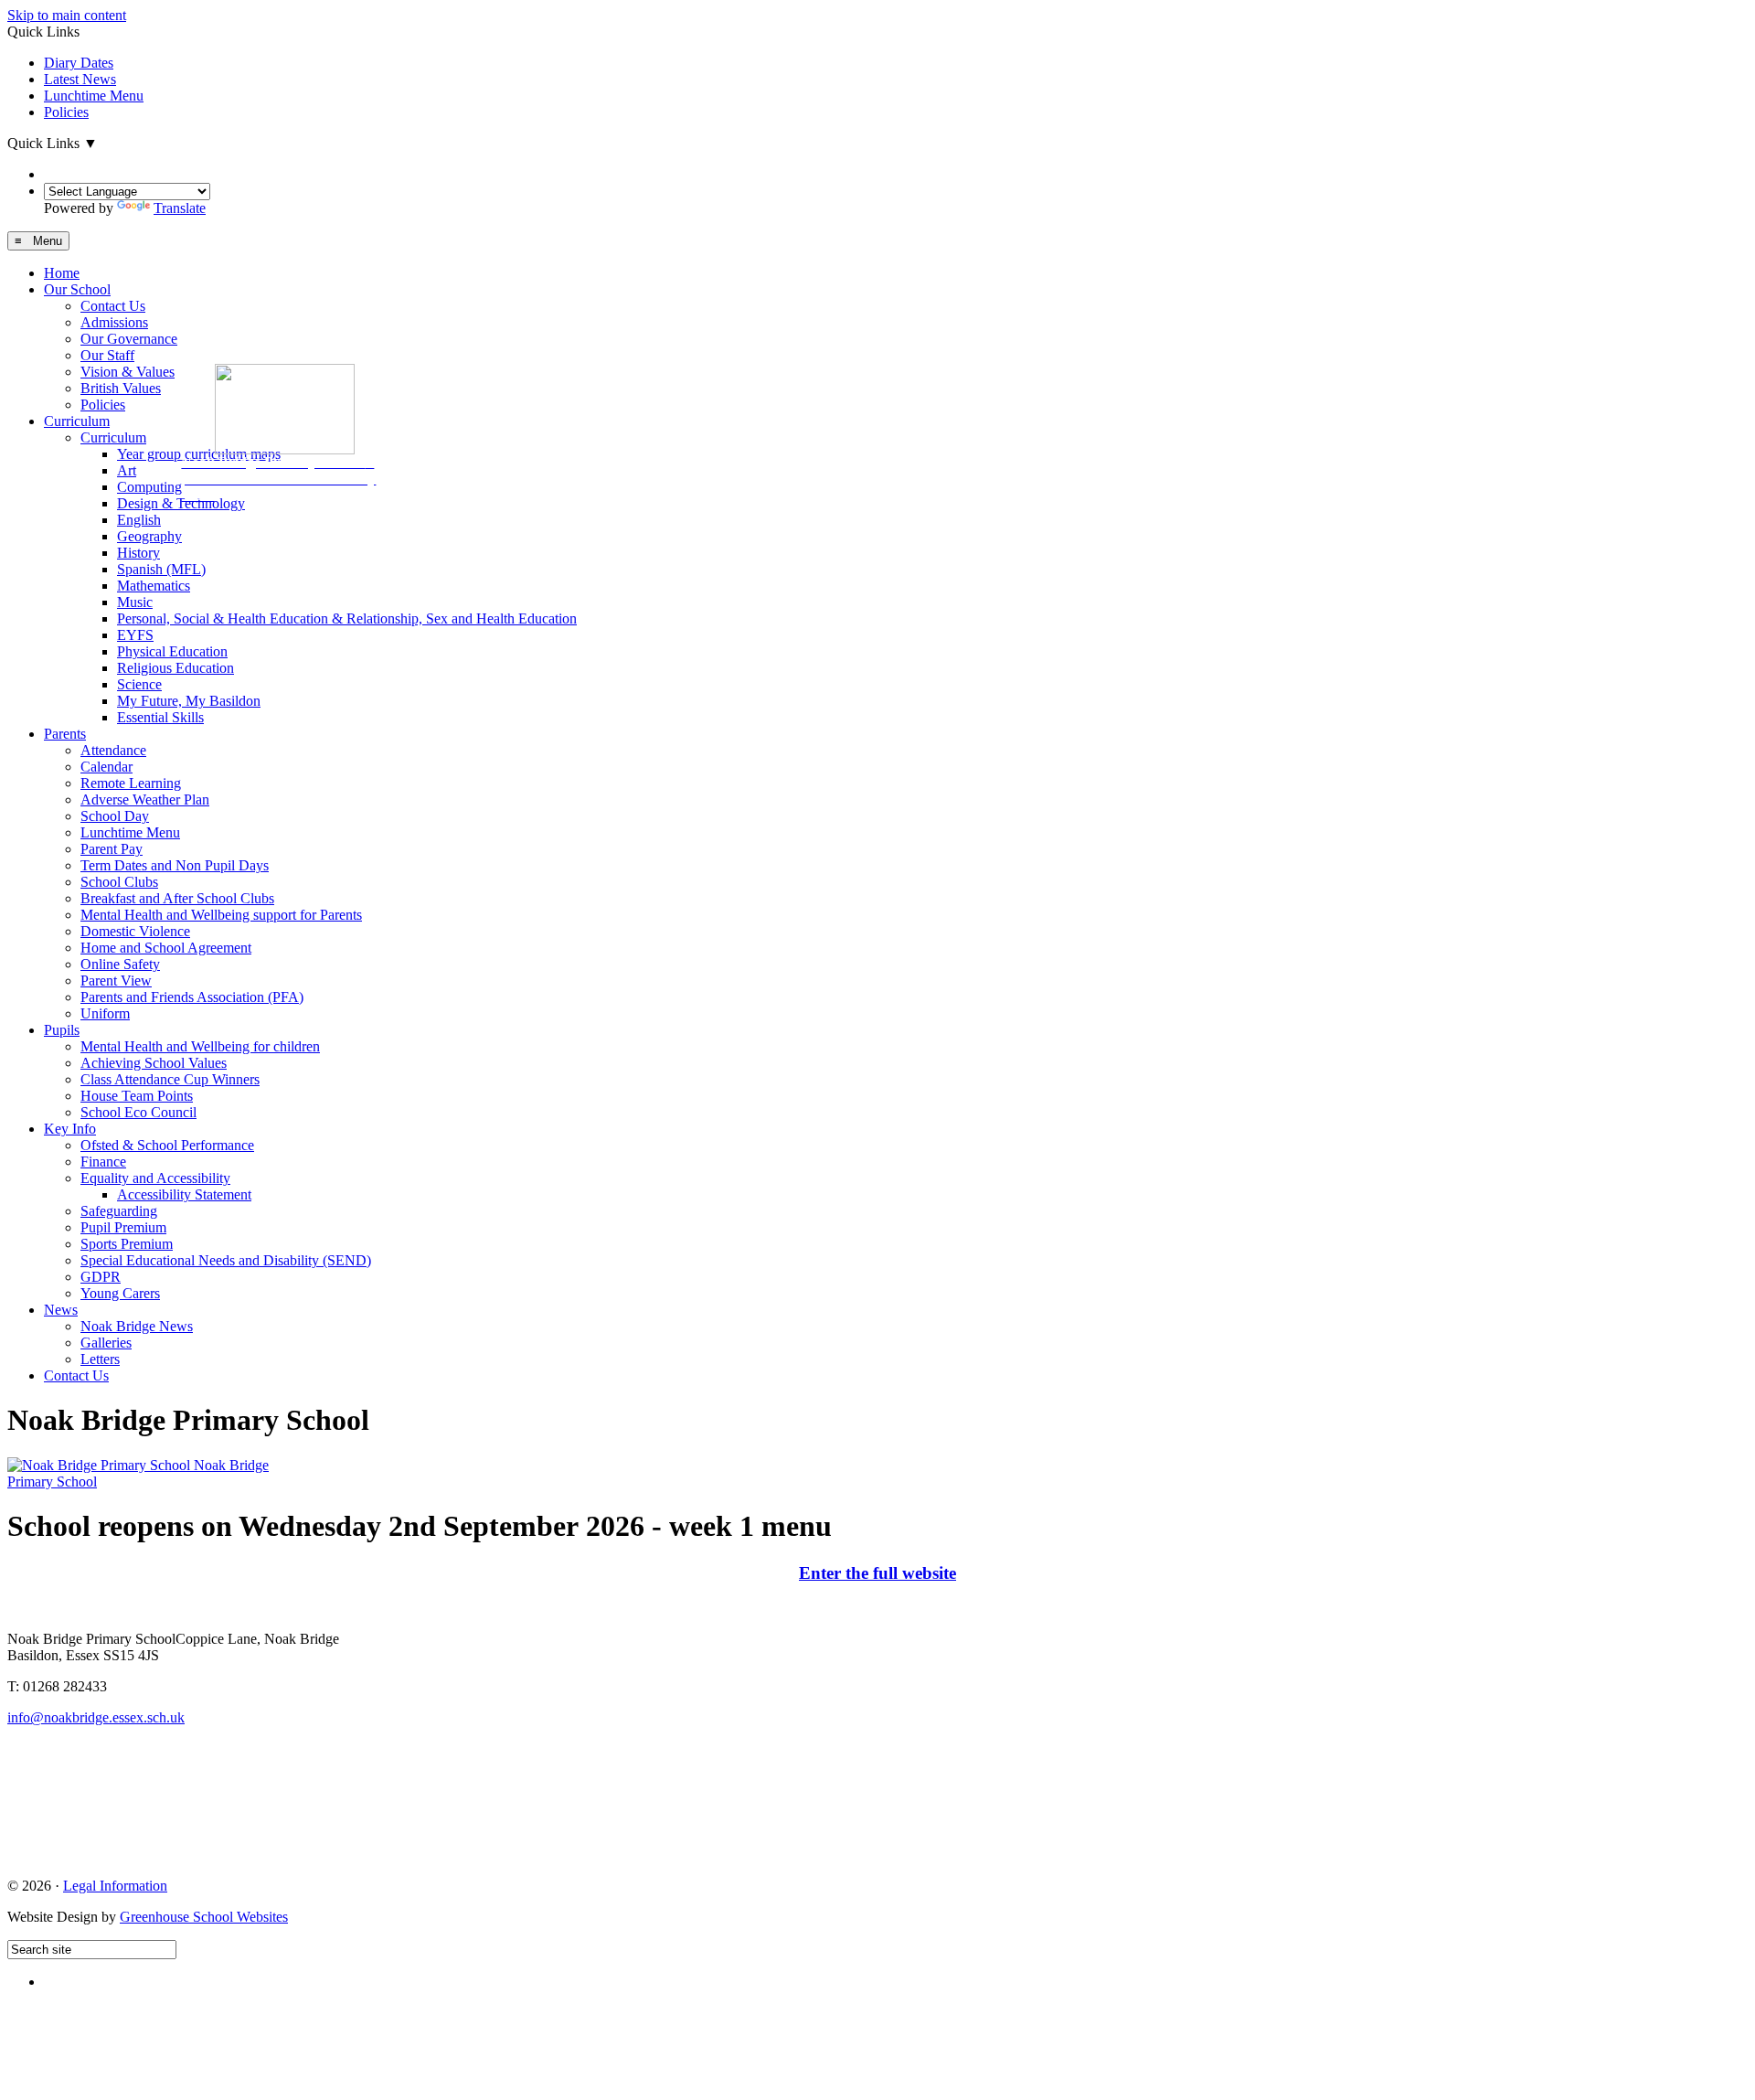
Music (135, 602)
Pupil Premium (123, 1227)
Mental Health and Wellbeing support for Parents (221, 915)
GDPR (101, 1277)
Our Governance (129, 339)
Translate (180, 208)
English (139, 520)
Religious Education (175, 668)
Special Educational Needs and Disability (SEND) (226, 1260)
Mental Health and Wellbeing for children (200, 1046)
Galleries (106, 1343)
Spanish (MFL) (161, 569)
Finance (103, 1162)
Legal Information (115, 1886)
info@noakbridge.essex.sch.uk (96, 1717)
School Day (115, 816)
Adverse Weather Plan (145, 799)
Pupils (62, 1030)
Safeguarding (119, 1211)
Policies (66, 112)
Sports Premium (127, 1244)
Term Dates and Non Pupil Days (175, 865)
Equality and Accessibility (155, 1178)
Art (127, 470)
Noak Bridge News (137, 1326)
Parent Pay (112, 849)
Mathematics (154, 586)
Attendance (113, 750)
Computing (149, 487)
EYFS (135, 635)
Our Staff (107, 355)
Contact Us (113, 306)
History (138, 553)
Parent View (116, 981)
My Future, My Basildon (189, 701)
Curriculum (77, 421)
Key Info (70, 1129)
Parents (65, 734)
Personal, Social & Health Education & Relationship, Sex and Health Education (347, 618)
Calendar (106, 767)
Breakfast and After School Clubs (177, 898)
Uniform (105, 1013)
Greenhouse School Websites (204, 1917)
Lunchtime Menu (94, 96)
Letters (100, 1359)
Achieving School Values (154, 1063)
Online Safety (120, 964)
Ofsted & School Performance (167, 1145)
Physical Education (172, 651)
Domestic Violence (135, 931)
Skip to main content (67, 15)
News (61, 1310)
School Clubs (119, 882)
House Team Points (137, 1096)
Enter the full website (877, 1573)
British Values (121, 388)
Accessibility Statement (184, 1194)
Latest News (80, 79)
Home (62, 273)
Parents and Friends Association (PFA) (192, 997)
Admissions (114, 322)
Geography (149, 536)
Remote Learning (131, 783)
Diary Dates (79, 63)
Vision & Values (128, 372)
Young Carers (120, 1293)
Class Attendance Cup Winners (170, 1079)
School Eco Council (138, 1112)
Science (139, 684)
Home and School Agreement (166, 948)
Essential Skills (160, 717)
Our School (77, 289)
